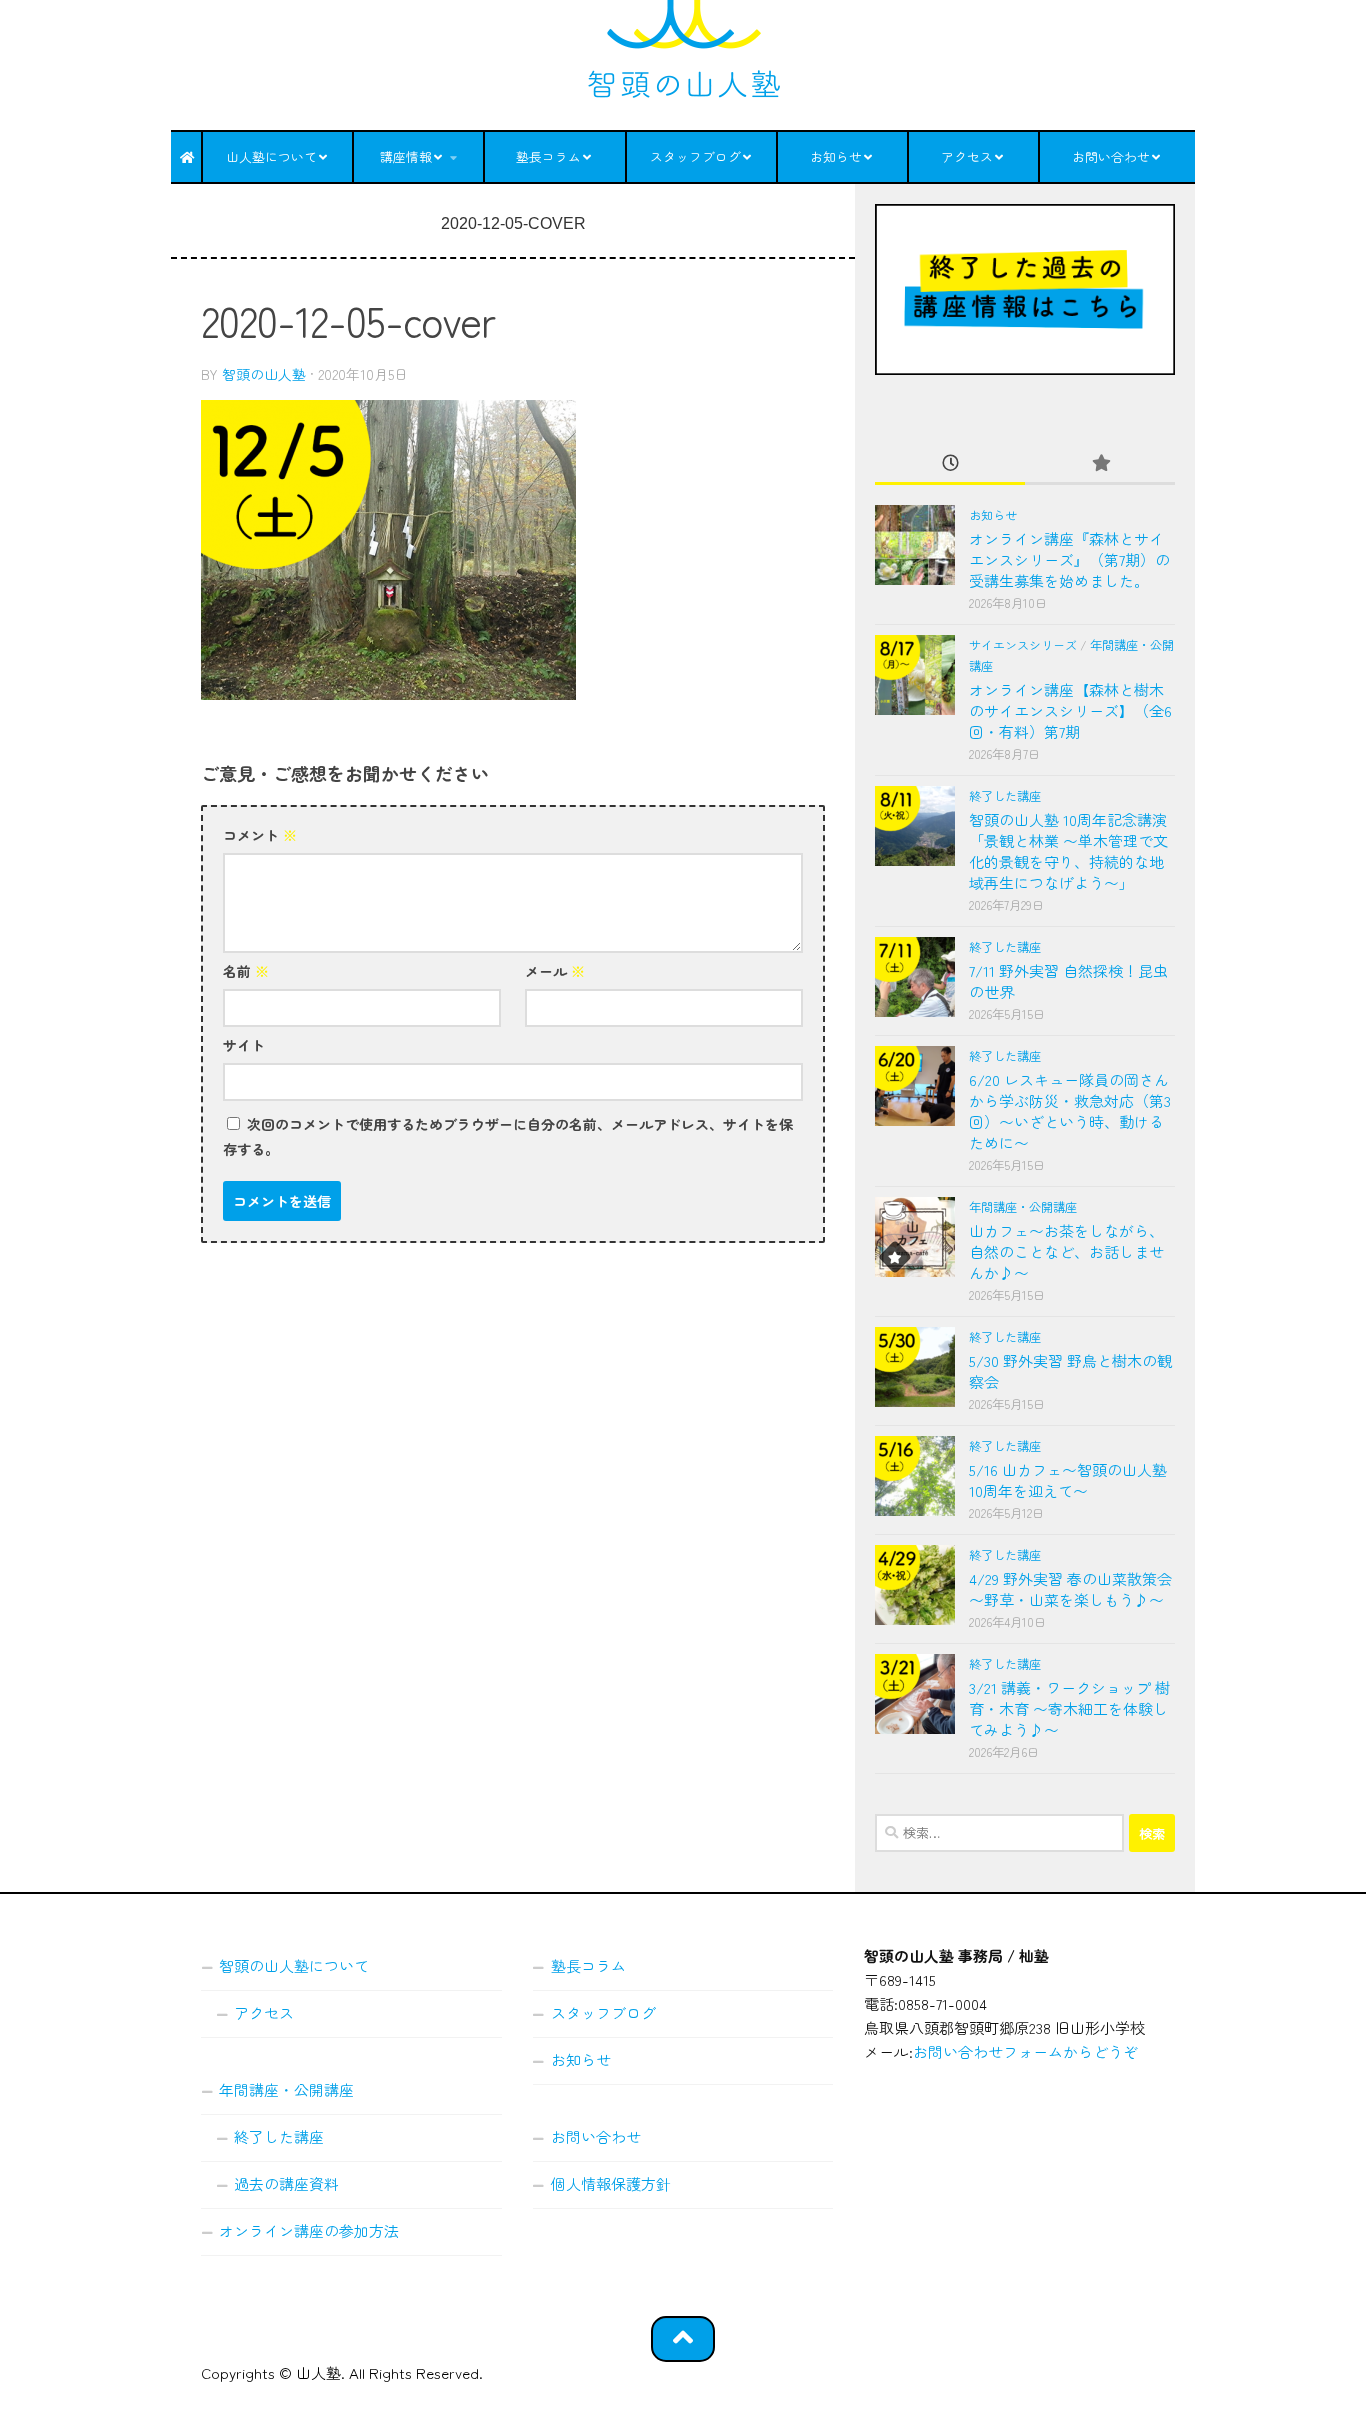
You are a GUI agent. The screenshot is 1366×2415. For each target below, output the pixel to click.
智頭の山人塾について (294, 1965)
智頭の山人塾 (264, 374)
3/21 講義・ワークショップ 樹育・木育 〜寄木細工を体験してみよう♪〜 (1069, 1708)
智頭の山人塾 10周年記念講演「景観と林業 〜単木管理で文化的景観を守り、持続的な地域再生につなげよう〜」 (1068, 851)
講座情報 (406, 156)
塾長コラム (548, 156)
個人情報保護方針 (611, 2183)
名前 (246, 971)
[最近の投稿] (950, 463)
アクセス (967, 156)
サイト (244, 1045)
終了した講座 (1005, 796)
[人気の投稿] (1100, 463)
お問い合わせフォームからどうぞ (1025, 2051)
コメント (260, 835)
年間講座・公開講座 (1023, 1207)
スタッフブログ (695, 156)
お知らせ (836, 156)
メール (555, 971)
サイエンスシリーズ (1023, 645)
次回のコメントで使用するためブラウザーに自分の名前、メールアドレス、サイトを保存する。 (508, 1136)
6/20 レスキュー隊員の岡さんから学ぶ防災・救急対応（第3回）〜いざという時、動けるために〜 (1070, 1111)
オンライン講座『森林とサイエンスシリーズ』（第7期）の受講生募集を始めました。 (1069, 559)
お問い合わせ (1111, 156)
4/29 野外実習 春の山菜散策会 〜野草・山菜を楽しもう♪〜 (1070, 1589)
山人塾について (271, 156)
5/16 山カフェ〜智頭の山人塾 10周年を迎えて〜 (1068, 1480)
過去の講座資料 (286, 2183)
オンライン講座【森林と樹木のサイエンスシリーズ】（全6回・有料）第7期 (1070, 710)
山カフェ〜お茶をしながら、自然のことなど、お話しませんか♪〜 (1066, 1251)
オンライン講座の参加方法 (309, 2230)
